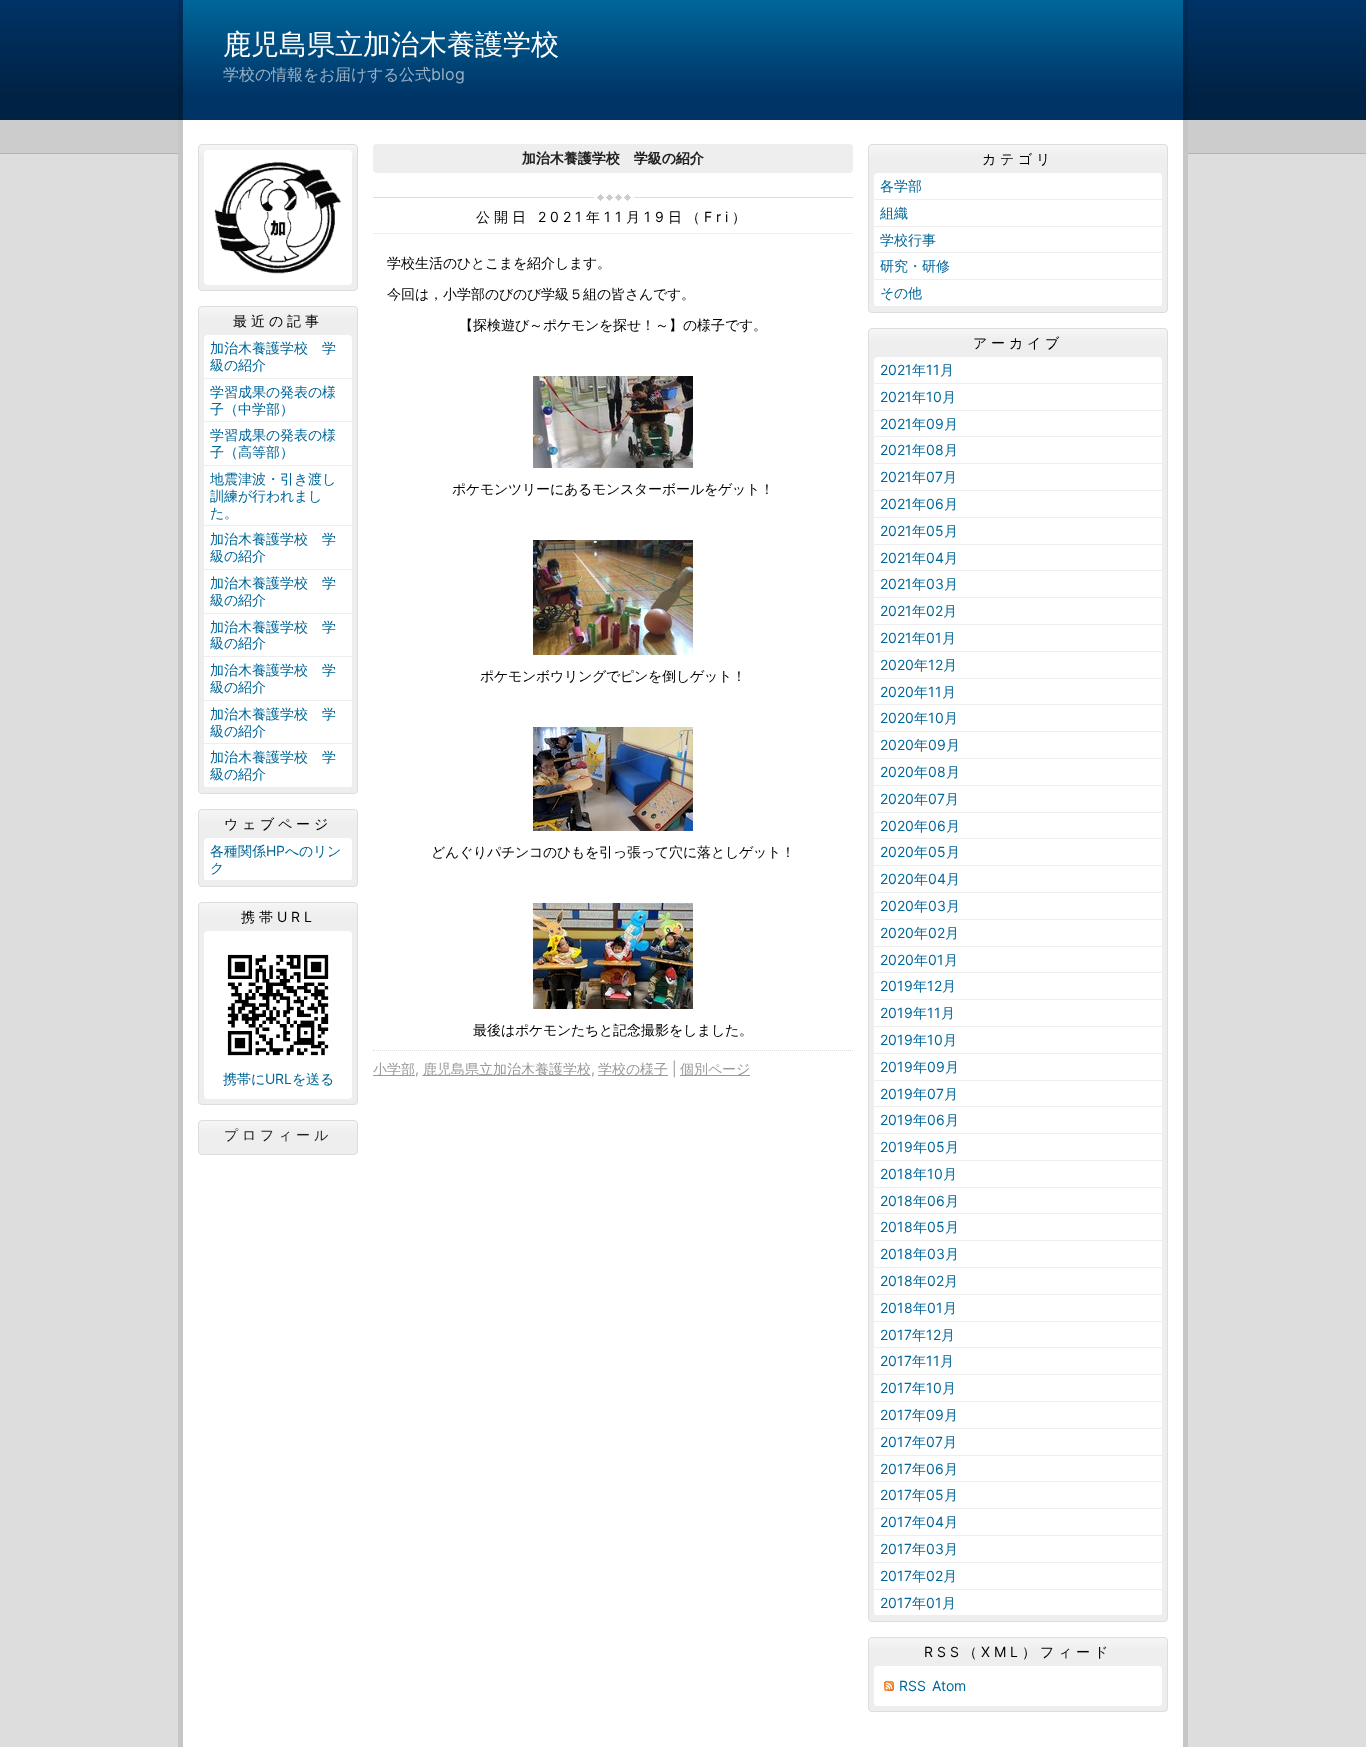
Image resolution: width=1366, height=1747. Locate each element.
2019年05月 (919, 1146)
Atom (949, 1685)
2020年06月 (920, 825)
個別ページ (715, 1068)
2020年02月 (919, 932)
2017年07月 (918, 1441)
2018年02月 (919, 1280)
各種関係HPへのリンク (275, 859)
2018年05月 (919, 1226)
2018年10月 (918, 1173)
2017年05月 (919, 1494)
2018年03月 (919, 1253)
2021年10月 (918, 396)
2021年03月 (919, 583)
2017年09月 (919, 1414)
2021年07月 (918, 476)
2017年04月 (919, 1521)
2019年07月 (919, 1093)
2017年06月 (919, 1468)
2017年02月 (918, 1575)
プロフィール (278, 1135)
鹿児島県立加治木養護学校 (391, 44)
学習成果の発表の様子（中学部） (273, 400)
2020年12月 (918, 664)
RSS (912, 1685)
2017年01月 (918, 1602)
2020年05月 (920, 851)
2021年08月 (919, 449)
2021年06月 (919, 503)
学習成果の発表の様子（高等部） (273, 443)
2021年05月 (919, 530)
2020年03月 (920, 905)
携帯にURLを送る (278, 1078)
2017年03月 (919, 1548)
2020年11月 (918, 691)
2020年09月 (920, 744)
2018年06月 (919, 1200)
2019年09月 (919, 1066)
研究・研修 (915, 265)
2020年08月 (920, 771)
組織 (894, 212)
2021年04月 (919, 557)
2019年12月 (918, 985)
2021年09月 (919, 423)
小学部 (394, 1068)
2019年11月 (917, 1012)
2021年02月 (918, 610)
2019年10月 (918, 1039)
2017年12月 (917, 1334)
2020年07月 (919, 798)
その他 (901, 292)
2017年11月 (917, 1360)
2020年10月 (919, 717)
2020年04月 (920, 878)
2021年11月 (917, 369)
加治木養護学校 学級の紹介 (273, 356)
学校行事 (908, 239)
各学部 (901, 185)
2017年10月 (918, 1387)
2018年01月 (918, 1307)
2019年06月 (919, 1119)
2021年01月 (918, 637)
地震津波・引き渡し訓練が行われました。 (273, 495)
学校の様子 (633, 1068)
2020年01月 (919, 959)
